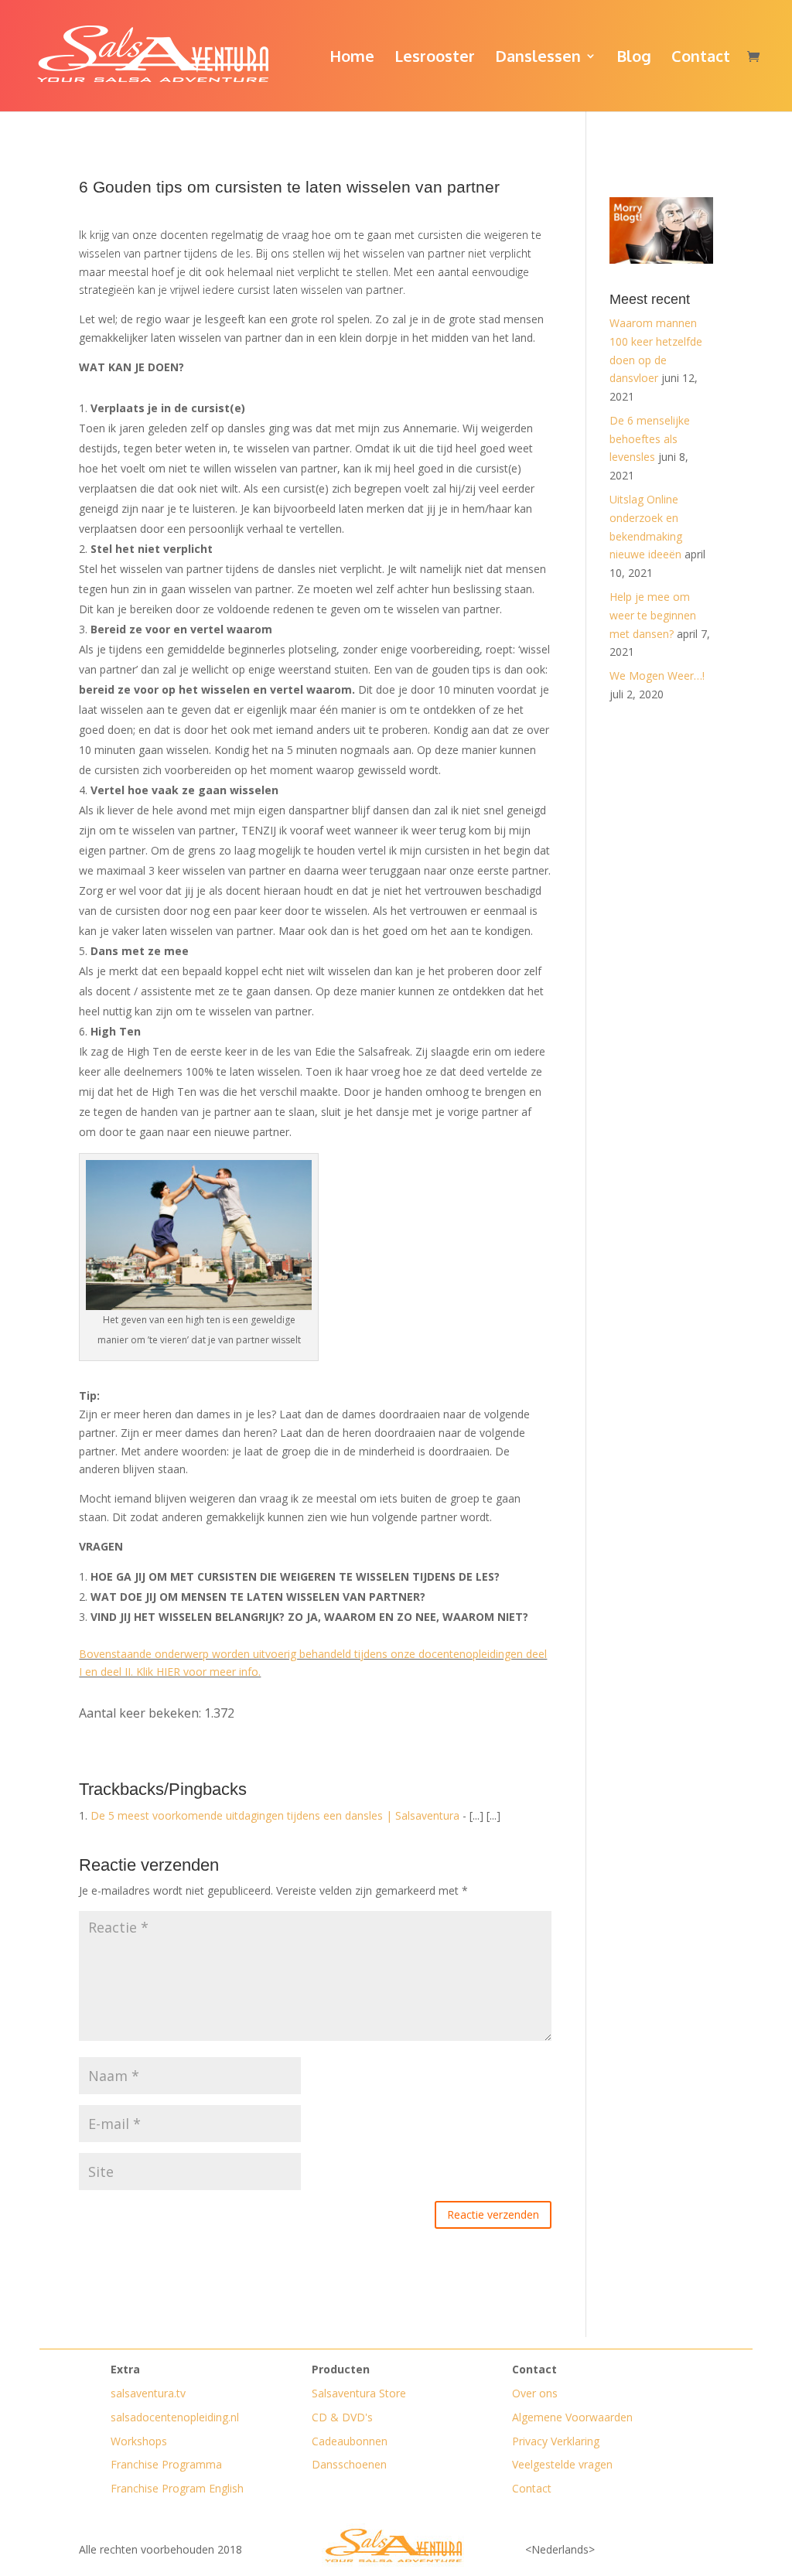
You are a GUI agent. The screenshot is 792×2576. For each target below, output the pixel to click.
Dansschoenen (349, 2464)
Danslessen (538, 58)
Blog (634, 58)
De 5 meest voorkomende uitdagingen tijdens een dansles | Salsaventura (275, 1815)
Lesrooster (435, 58)
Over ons (535, 2393)
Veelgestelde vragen (562, 2464)
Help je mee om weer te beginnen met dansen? (653, 615)
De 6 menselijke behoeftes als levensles (650, 439)
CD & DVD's (342, 2417)
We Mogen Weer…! (657, 676)
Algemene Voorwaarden (572, 2417)
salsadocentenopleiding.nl (175, 2417)
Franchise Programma (166, 2464)
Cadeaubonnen (350, 2441)
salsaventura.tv (148, 2393)
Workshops (139, 2441)
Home (352, 58)
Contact (701, 58)
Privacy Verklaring (556, 2441)
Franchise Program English (177, 2488)
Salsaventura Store (359, 2393)
